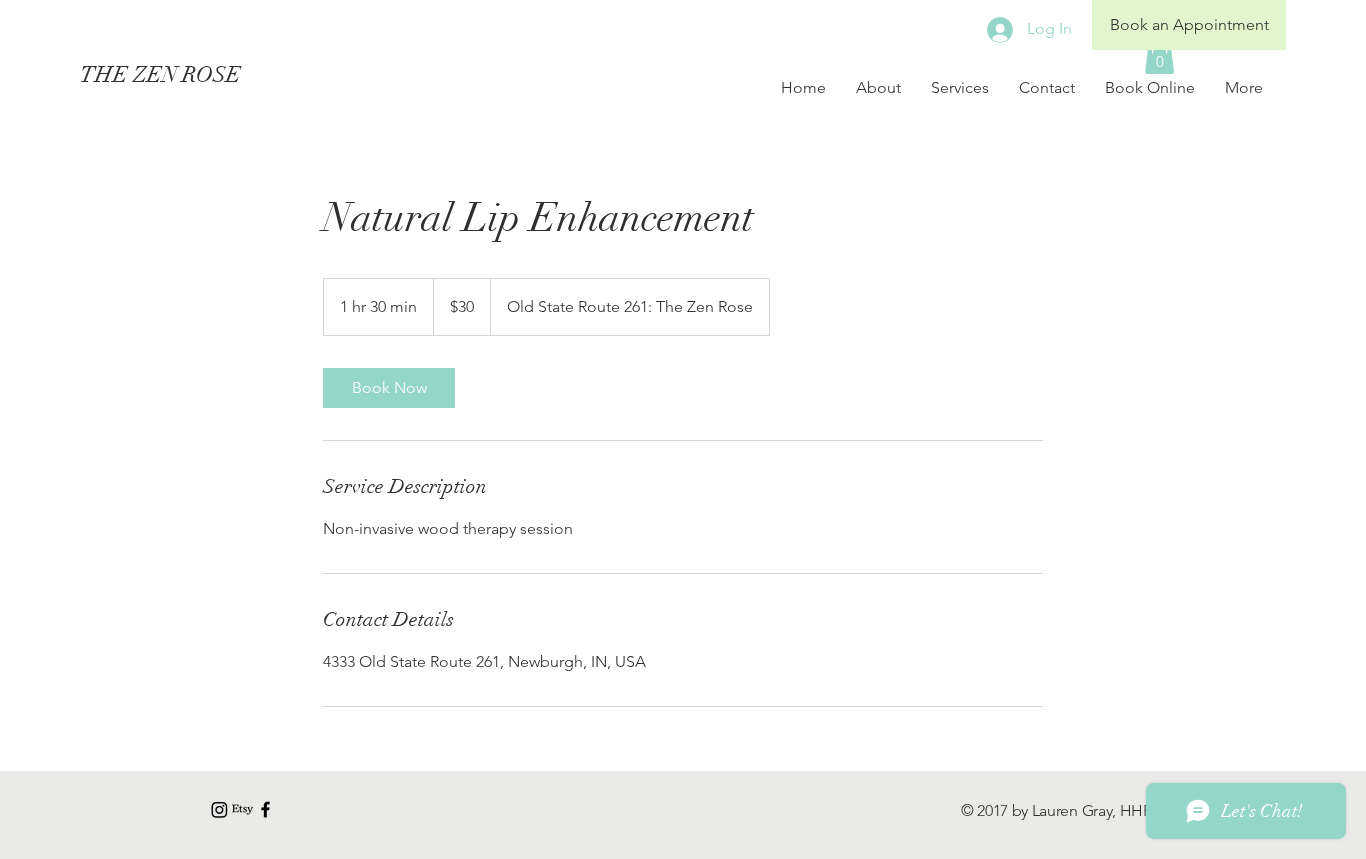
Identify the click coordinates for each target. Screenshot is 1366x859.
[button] (1159, 55)
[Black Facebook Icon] (265, 809)
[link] (389, 388)
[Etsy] (242, 809)
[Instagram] (219, 809)
